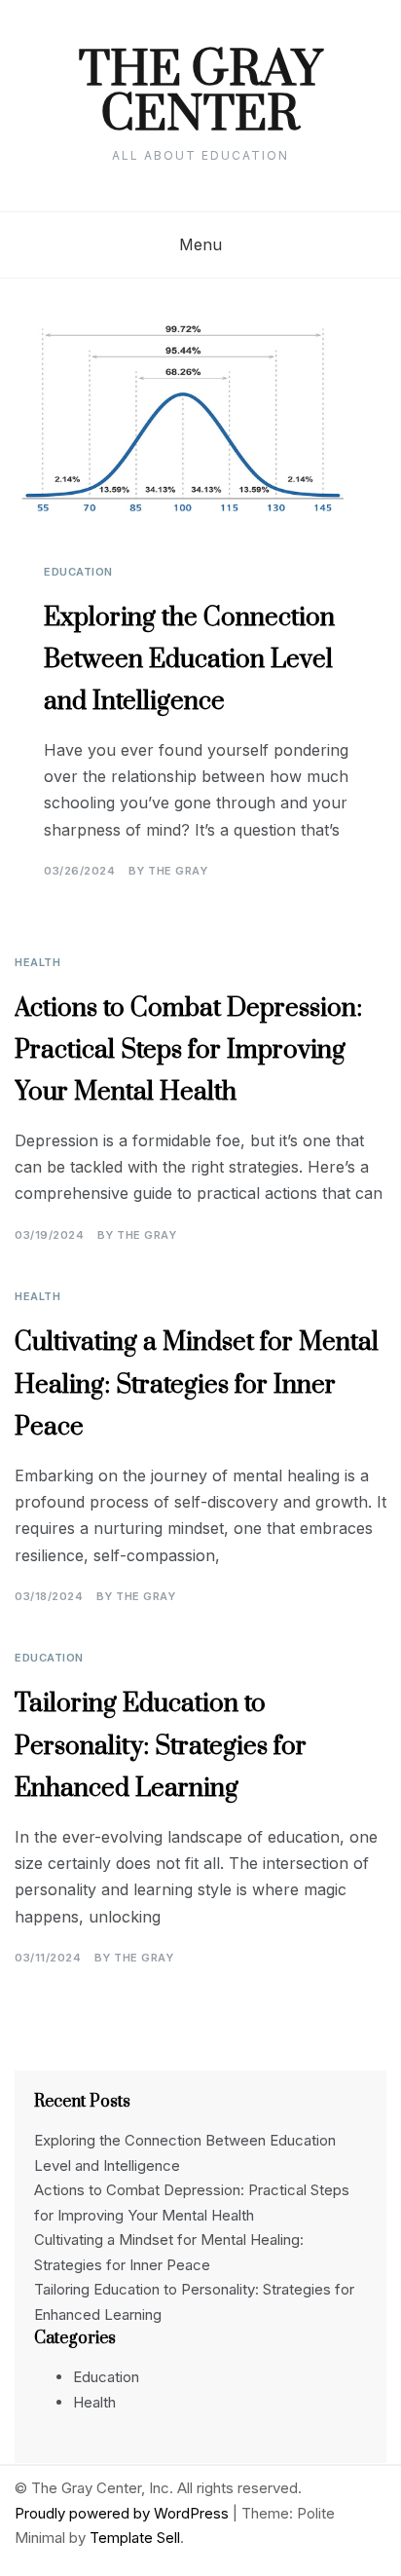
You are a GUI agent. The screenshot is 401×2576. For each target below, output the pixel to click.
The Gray (178, 871)
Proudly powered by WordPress (124, 2513)
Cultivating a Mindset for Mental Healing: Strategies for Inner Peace (197, 1384)
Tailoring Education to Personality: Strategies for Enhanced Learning (161, 1746)
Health (37, 962)
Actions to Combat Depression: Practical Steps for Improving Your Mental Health (188, 1050)
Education (78, 572)
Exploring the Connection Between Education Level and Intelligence (189, 660)
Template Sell (135, 2538)
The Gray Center (200, 93)
